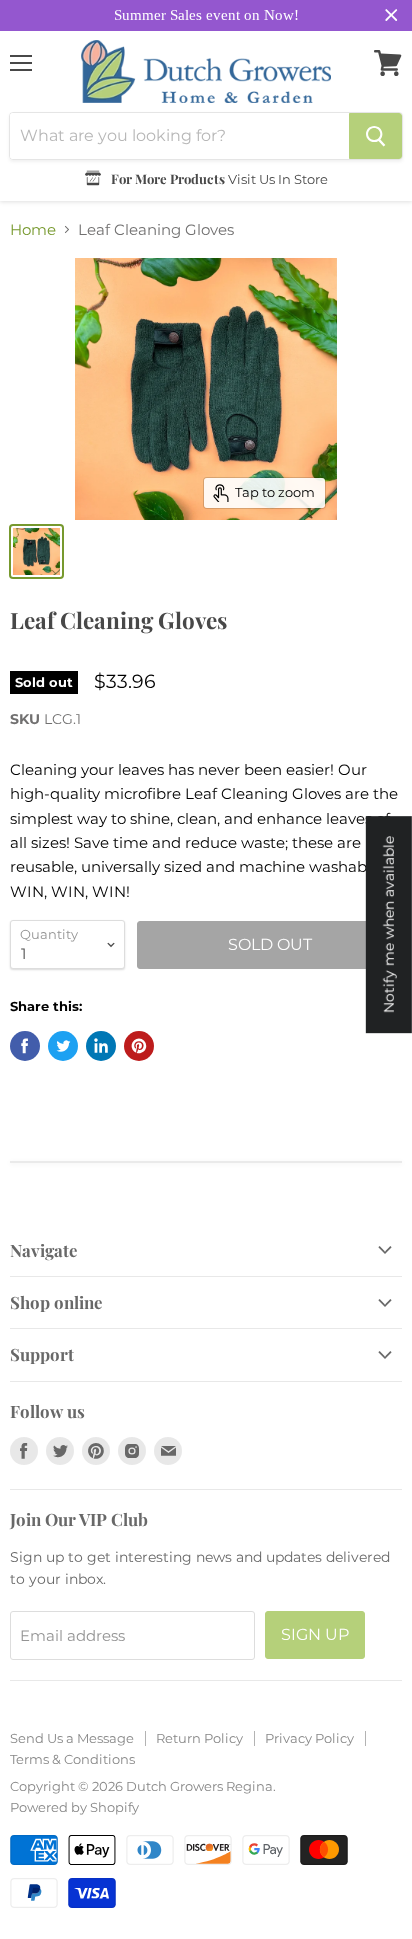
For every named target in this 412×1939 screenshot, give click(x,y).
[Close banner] (391, 15)
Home (33, 229)
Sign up (315, 1634)
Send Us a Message (72, 1738)
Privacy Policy (309, 1738)
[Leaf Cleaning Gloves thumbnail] (36, 551)
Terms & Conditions (72, 1759)
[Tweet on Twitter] (63, 1046)
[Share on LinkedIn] (101, 1046)
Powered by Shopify (74, 1807)
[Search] (375, 136)
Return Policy (199, 1738)
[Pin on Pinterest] (139, 1046)
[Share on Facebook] (25, 1046)
